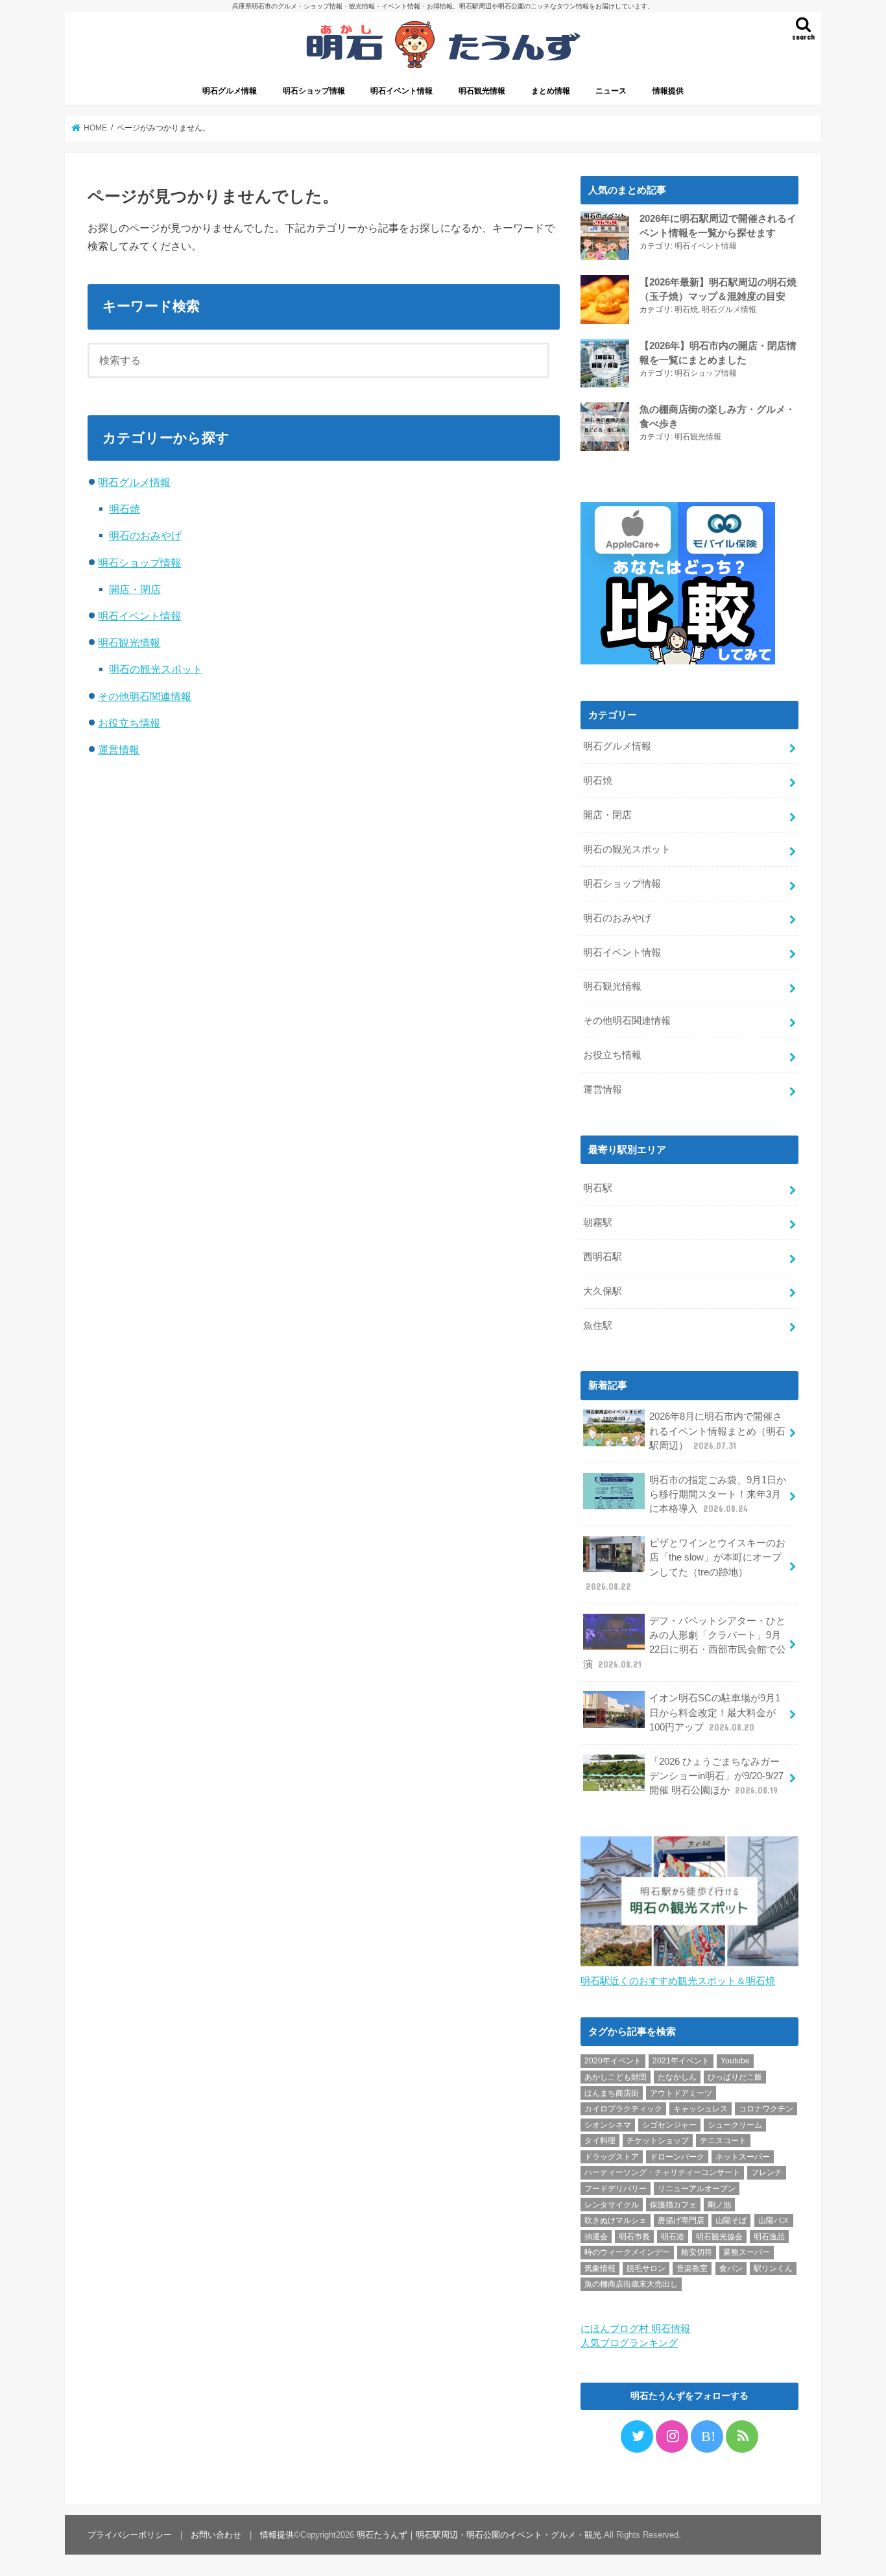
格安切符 (697, 2252)
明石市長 (634, 2237)
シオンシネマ (608, 2125)
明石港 (673, 2237)
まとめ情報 (551, 91)
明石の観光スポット (156, 669)
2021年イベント (681, 2061)
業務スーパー (747, 2252)
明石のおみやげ (145, 535)
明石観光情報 (482, 91)
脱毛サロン (646, 2268)
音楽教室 (692, 2268)
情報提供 (668, 91)
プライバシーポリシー (130, 2535)
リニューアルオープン (697, 2189)
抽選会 (596, 2237)
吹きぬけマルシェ (616, 2220)
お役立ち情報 (129, 723)
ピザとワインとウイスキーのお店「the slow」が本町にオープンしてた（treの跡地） (686, 1565)
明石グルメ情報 (230, 91)
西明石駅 (603, 1257)
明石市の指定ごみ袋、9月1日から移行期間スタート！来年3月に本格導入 (718, 1494)
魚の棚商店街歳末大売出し (631, 2284)
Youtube (735, 2061)
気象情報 (600, 2268)
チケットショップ (658, 2141)
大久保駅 (603, 1291)
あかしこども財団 (616, 2077)
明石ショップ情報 (314, 91)
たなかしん (677, 2077)
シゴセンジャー (669, 2125)
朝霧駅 (598, 1222)
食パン (731, 2268)
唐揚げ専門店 (681, 2220)
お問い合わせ (216, 2535)
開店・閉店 (135, 589)
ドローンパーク (677, 2157)
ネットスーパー (743, 2157)
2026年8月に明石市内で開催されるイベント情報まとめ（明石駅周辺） (717, 1431)
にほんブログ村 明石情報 (635, 2329)
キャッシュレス (700, 2109)
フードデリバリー (616, 2189)
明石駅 (598, 1188)
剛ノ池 (719, 2205)
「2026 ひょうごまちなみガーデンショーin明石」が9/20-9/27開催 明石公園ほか (716, 1776)
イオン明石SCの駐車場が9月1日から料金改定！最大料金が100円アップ (715, 1712)
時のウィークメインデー (627, 2252)
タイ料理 (600, 2141)
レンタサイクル (612, 2205)
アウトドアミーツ (681, 2093)
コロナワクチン (766, 2109)
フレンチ (767, 2172)
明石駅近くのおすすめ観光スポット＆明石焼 (678, 1981)
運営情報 (119, 749)
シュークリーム (735, 2125)
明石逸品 (769, 2237)
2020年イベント (613, 2061)
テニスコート (723, 2141)
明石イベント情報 (401, 91)
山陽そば (731, 2220)
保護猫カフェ (673, 2205)
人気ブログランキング (629, 2343)
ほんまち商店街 (612, 2093)
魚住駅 (598, 1326)
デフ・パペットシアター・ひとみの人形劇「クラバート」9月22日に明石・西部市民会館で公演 (685, 1643)
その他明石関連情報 (145, 696)
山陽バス (774, 2220)
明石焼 (125, 509)
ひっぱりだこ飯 (735, 2077)
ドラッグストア (612, 2157)
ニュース (611, 91)
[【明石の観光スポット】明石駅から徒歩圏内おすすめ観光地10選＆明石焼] (689, 1967)
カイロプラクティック (623, 2109)
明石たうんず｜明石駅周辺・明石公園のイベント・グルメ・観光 (479, 2535)
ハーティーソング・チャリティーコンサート (662, 2172)
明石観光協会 (719, 2237)
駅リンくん (773, 2268)
